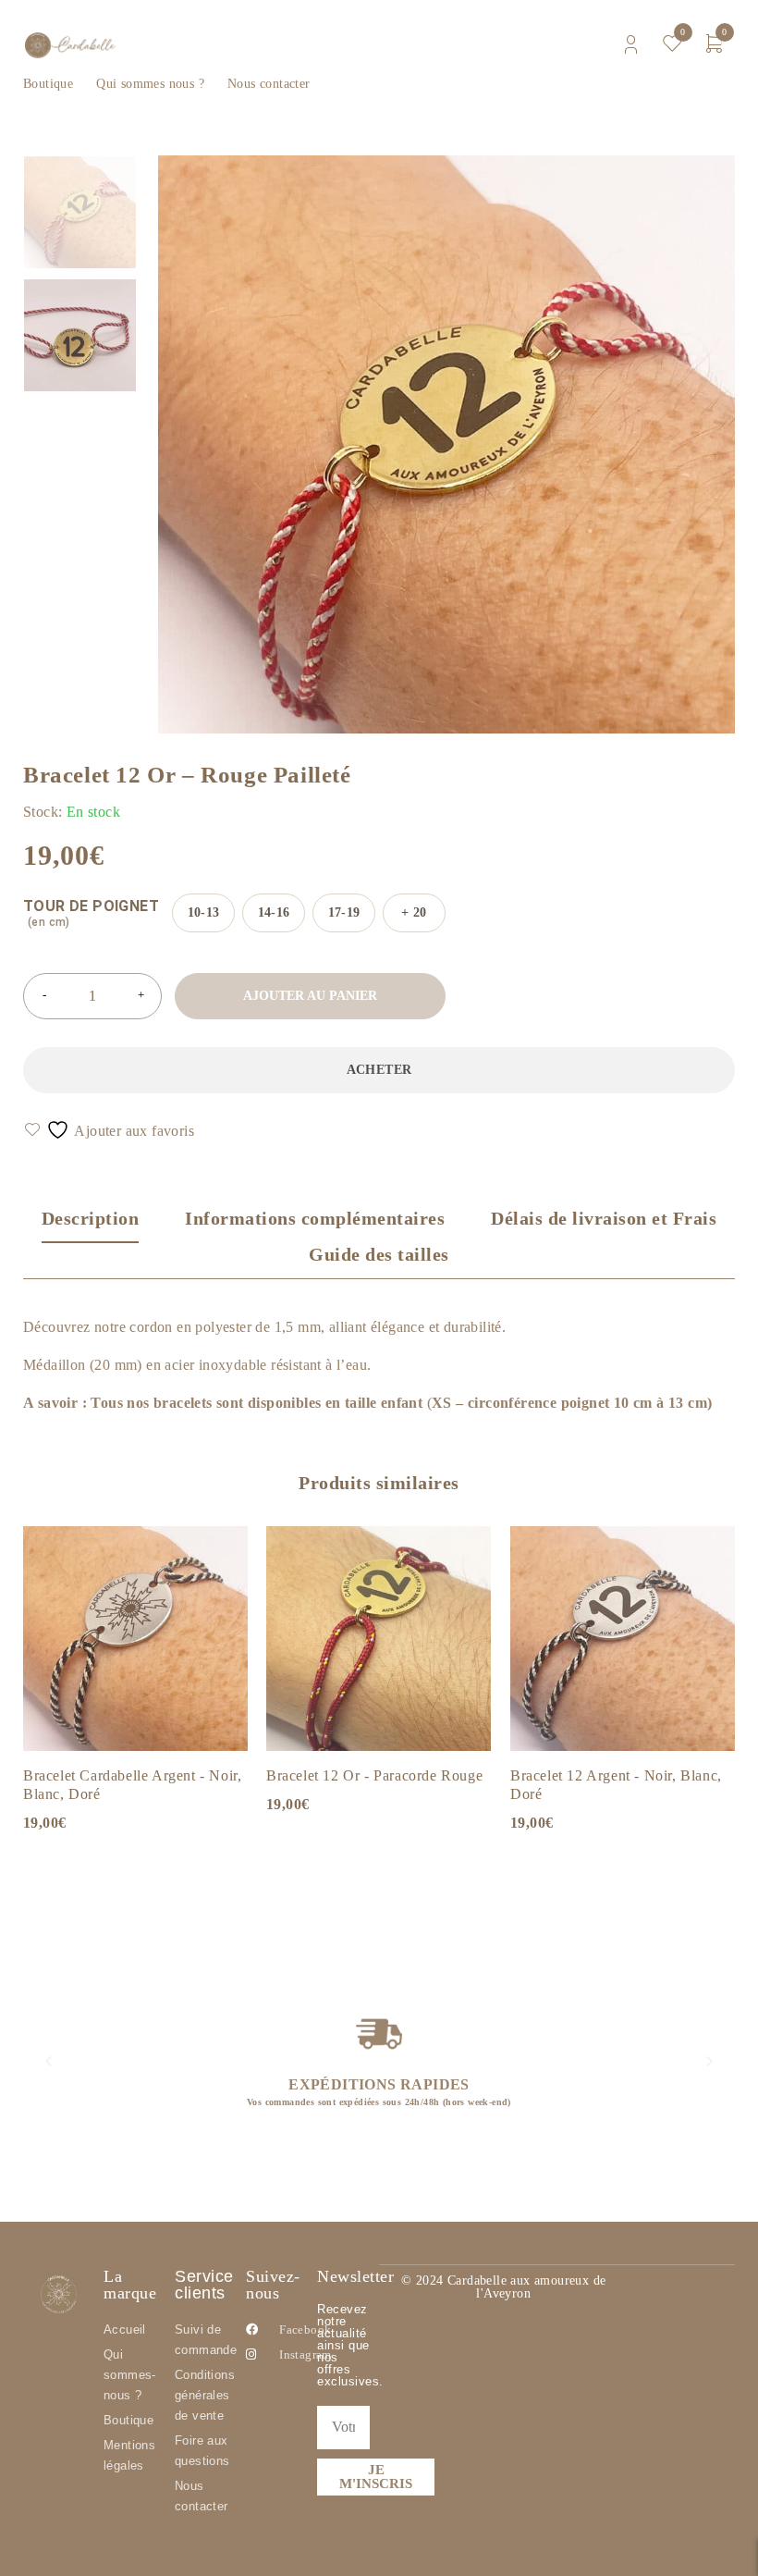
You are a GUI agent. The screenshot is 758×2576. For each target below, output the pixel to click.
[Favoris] (110, 1130)
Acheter (379, 1070)
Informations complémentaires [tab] (315, 1218)
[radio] (203, 913)
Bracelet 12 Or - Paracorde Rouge (374, 1775)
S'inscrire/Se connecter (631, 45)
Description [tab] (91, 1218)
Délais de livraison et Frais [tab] (604, 1218)
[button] (49, 2061)
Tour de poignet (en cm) (91, 913)
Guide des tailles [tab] (379, 1254)
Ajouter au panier (310, 996)
